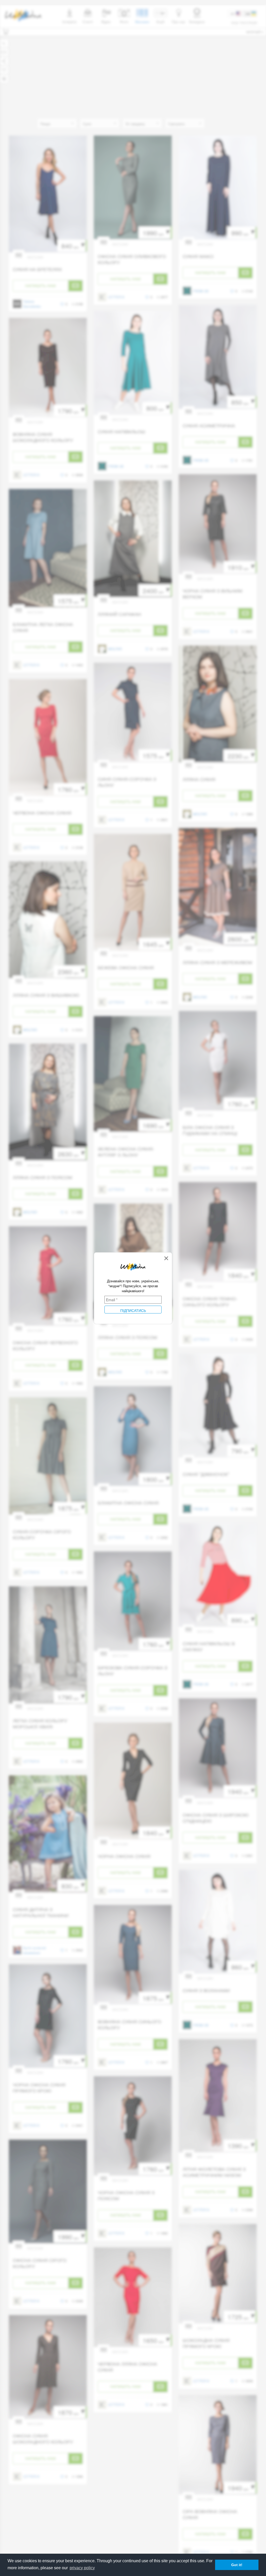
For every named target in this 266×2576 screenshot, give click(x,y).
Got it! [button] (237, 2565)
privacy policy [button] (82, 2568)
